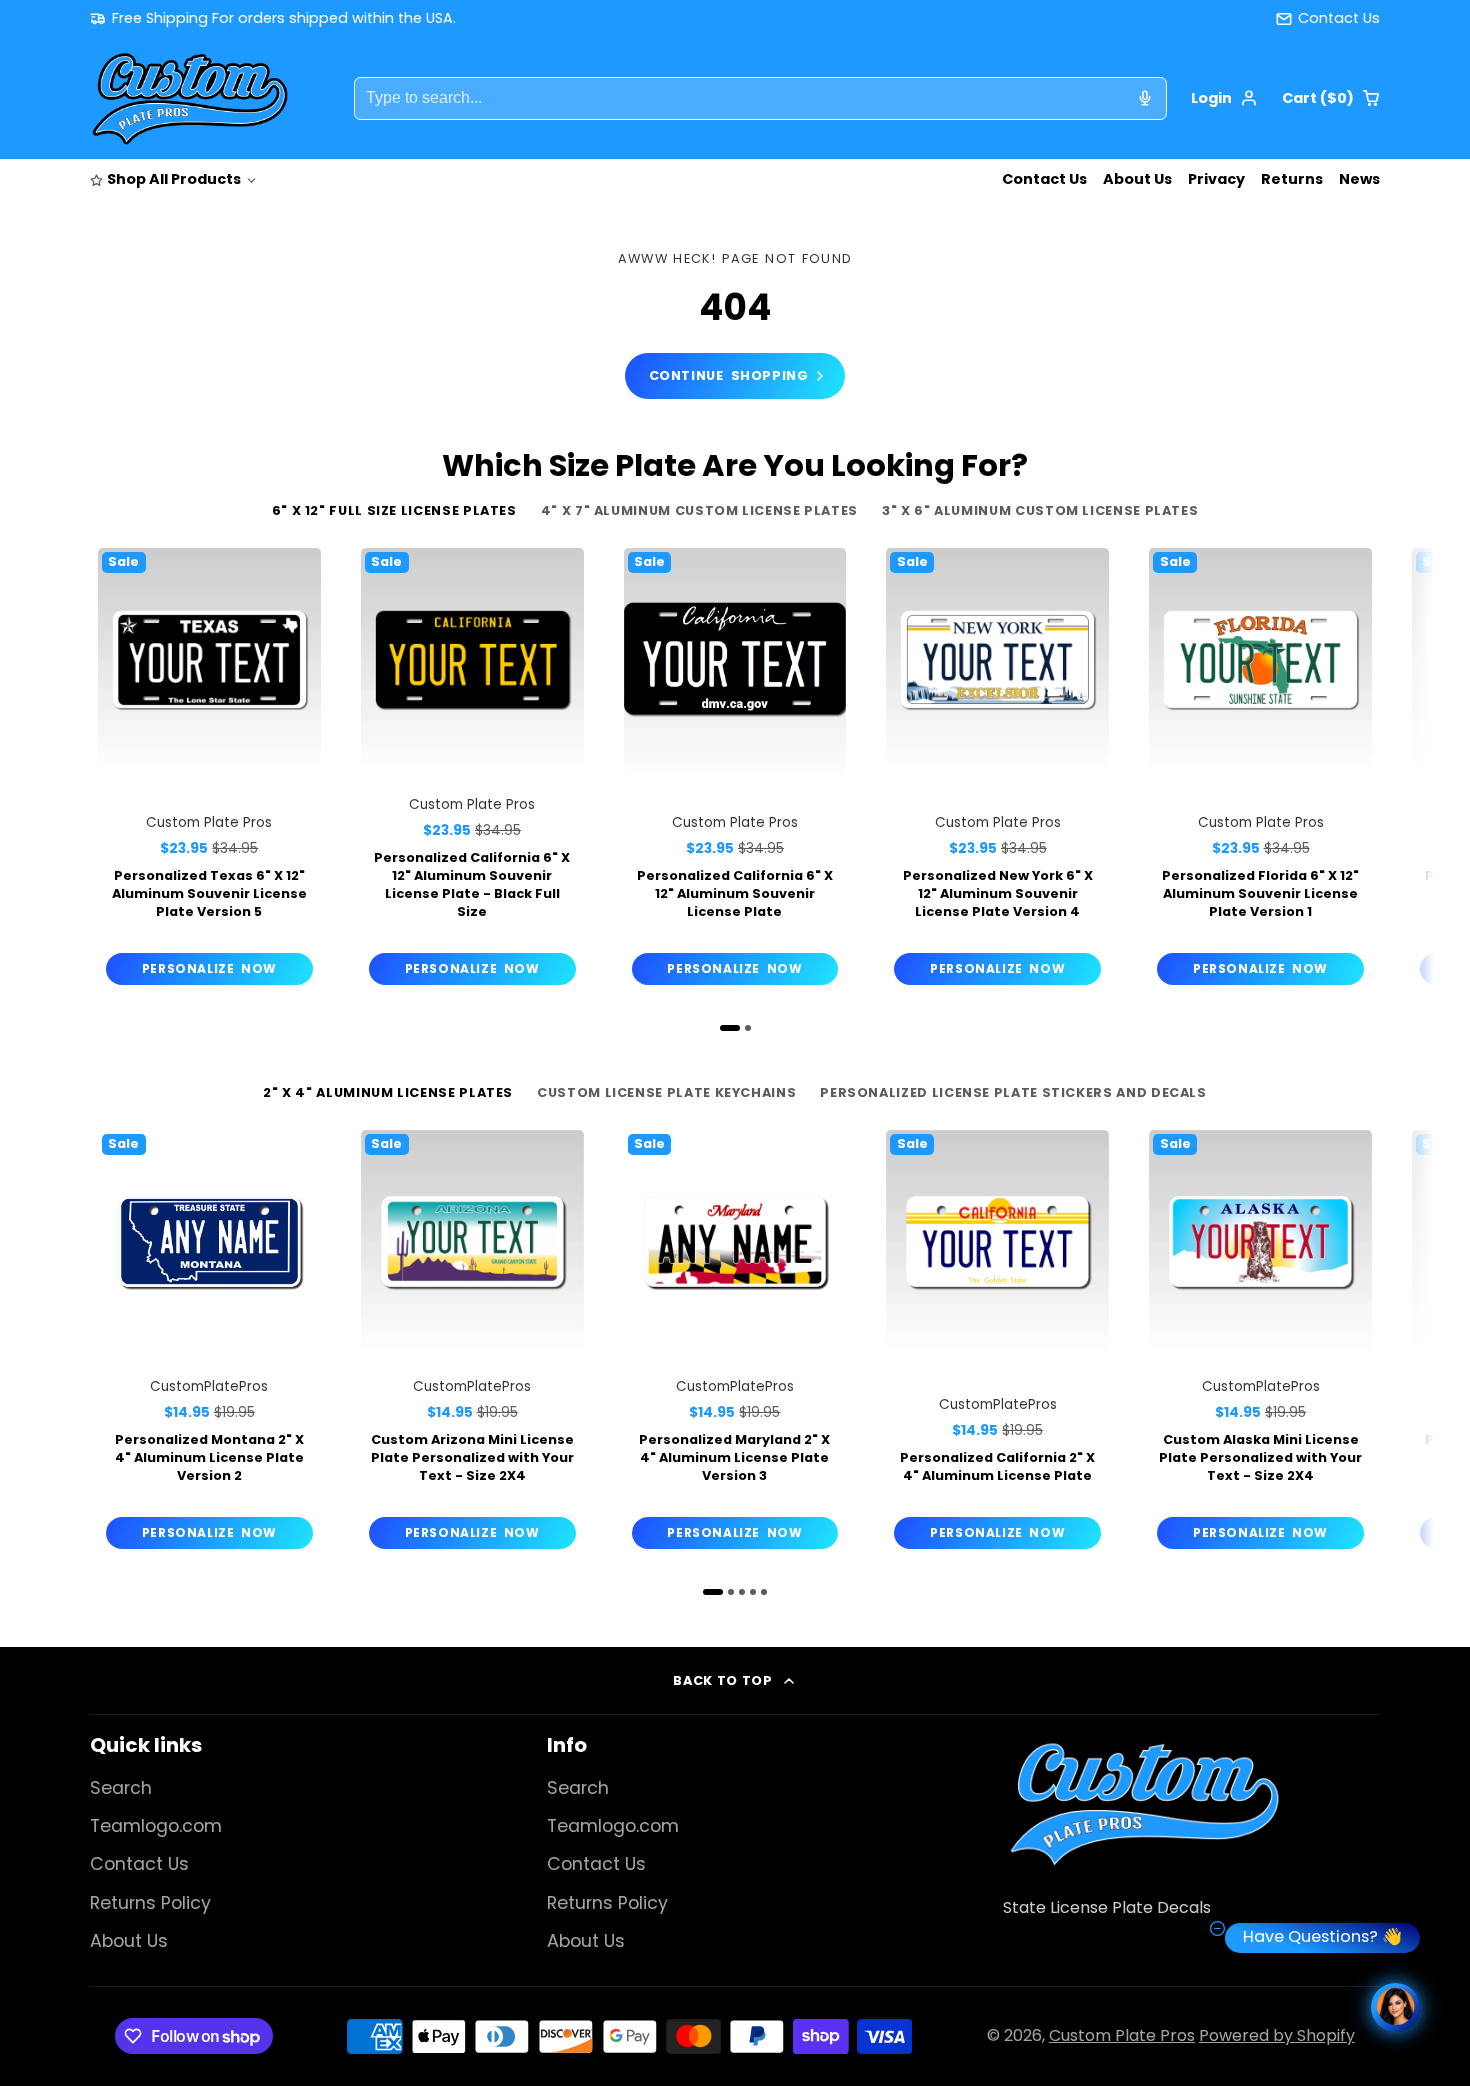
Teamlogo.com (156, 1826)
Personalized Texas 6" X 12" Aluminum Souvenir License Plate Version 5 (209, 770)
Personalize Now (209, 968)
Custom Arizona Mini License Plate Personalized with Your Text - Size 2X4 (472, 1343)
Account (1224, 98)
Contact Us (1044, 179)
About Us (1137, 179)
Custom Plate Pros (1122, 2035)
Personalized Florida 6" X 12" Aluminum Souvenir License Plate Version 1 (1260, 770)
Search (121, 1788)
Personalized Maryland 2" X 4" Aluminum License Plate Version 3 (735, 1343)
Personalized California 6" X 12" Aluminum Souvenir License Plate (735, 770)
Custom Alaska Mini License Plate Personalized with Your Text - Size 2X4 (1260, 1343)
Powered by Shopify (1277, 2035)
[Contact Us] (1328, 19)
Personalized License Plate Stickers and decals (1013, 1092)
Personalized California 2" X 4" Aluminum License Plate (997, 1343)
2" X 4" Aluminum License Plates (388, 1092)
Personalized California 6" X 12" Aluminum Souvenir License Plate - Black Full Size (472, 770)
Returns (1292, 179)
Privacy (1216, 179)
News (1359, 179)
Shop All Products (174, 179)
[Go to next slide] (1375, 786)
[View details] (1144, 1804)
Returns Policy (150, 1903)
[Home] (190, 99)
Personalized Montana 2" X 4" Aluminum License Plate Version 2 (209, 1343)
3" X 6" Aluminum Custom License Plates (1040, 510)
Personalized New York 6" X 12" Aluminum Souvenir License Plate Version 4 (997, 770)
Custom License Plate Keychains (666, 1092)
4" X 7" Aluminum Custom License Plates (699, 510)
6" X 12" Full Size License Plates (394, 510)
